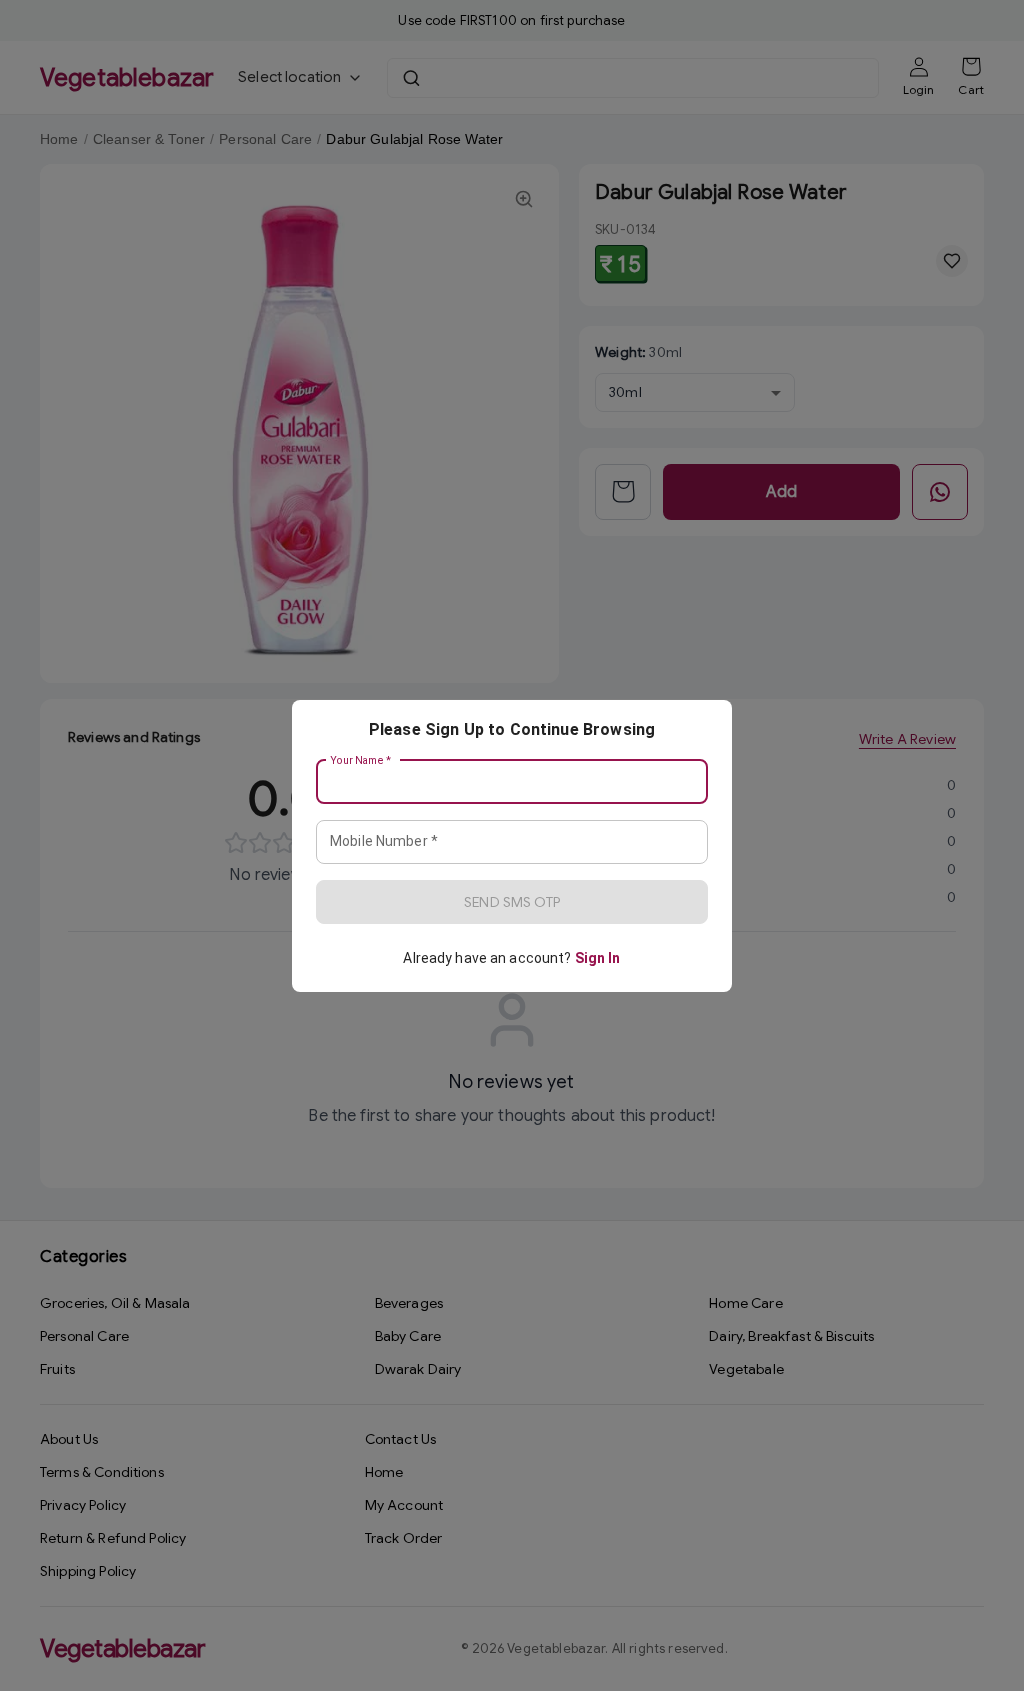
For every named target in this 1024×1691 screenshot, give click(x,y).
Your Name (361, 760)
